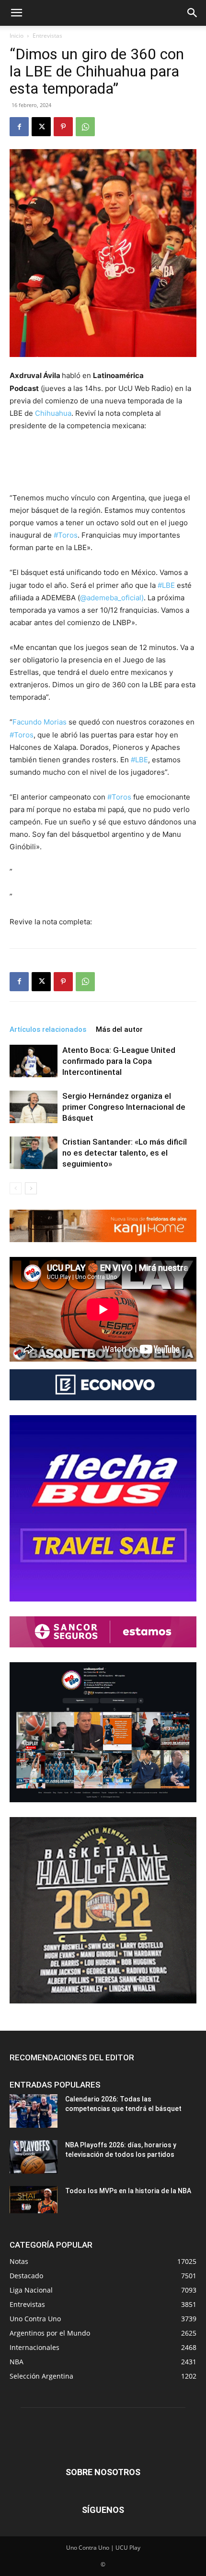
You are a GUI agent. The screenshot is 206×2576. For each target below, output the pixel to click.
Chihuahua (53, 413)
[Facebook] (19, 127)
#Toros (66, 535)
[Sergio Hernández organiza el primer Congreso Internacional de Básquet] (34, 1107)
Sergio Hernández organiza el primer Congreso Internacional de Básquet (124, 1107)
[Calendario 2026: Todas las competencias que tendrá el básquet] (34, 2111)
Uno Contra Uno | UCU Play (103, 2548)
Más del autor (119, 1029)
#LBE (166, 585)
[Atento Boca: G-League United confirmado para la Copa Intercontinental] (34, 1061)
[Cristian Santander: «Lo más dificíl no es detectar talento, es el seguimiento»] (34, 1153)
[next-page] (31, 1188)
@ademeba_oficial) (112, 598)
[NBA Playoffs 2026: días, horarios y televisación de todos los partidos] (34, 2157)
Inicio (17, 36)
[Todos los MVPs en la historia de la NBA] (34, 2199)
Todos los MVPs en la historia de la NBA (128, 2191)
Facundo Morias (40, 722)
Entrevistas (47, 36)
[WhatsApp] (85, 127)
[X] (41, 127)
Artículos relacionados (48, 1029)
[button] (16, 13)
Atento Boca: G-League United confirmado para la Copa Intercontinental (119, 1061)
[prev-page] (16, 1188)
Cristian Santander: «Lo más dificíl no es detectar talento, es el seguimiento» (125, 1153)
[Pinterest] (63, 127)
